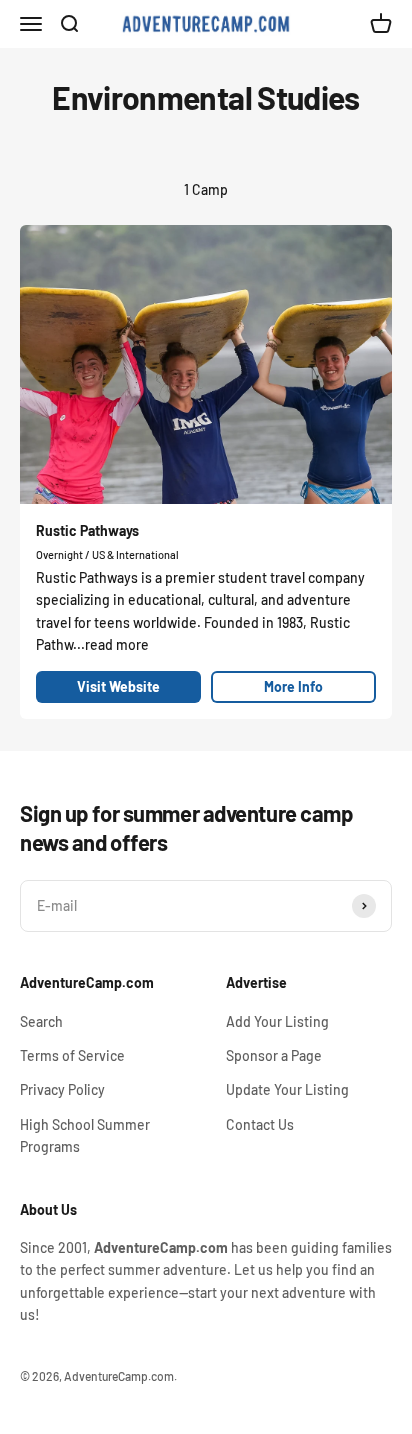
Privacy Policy (62, 1089)
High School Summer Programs (85, 1135)
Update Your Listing (287, 1089)
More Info (293, 686)
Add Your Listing (277, 1021)
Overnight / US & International (107, 554)
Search (41, 1021)
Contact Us (260, 1124)
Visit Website (118, 686)
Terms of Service (72, 1055)
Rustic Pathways (87, 530)
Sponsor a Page (274, 1055)
